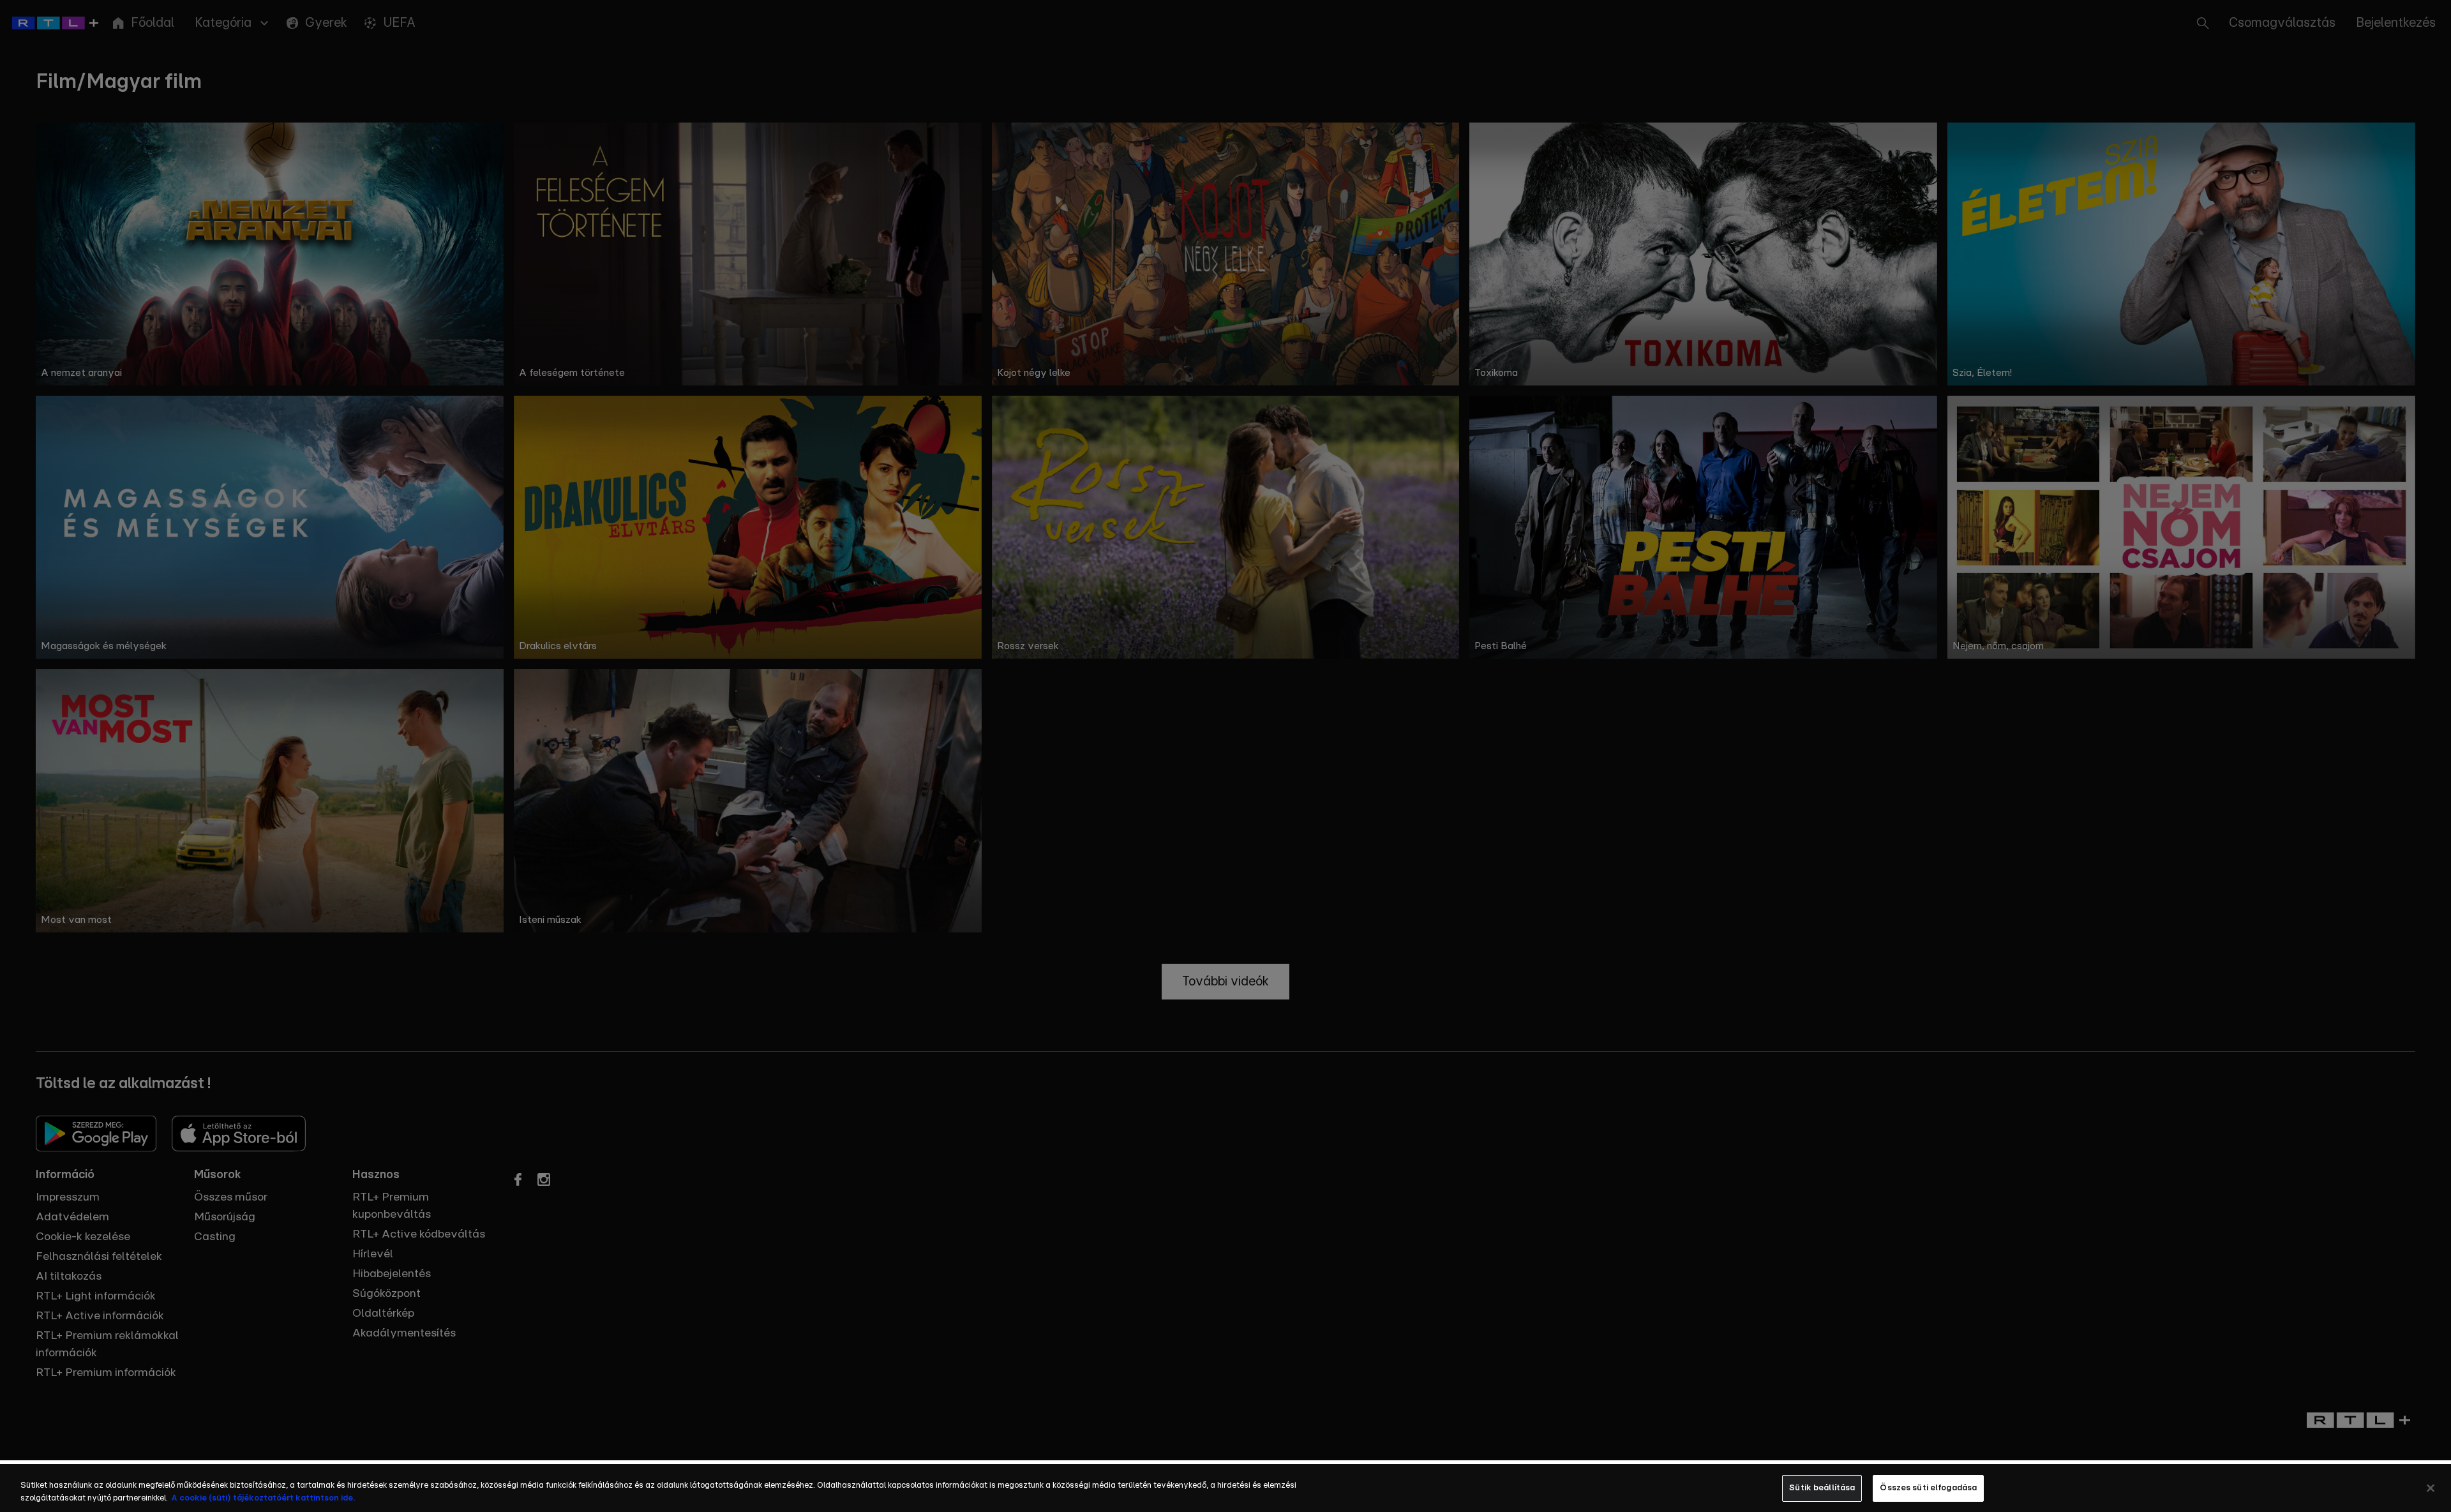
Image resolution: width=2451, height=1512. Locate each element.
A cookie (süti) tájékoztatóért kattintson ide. (263, 1498)
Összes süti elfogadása (1928, 1488)
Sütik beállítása (1822, 1488)
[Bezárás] (2431, 1488)
